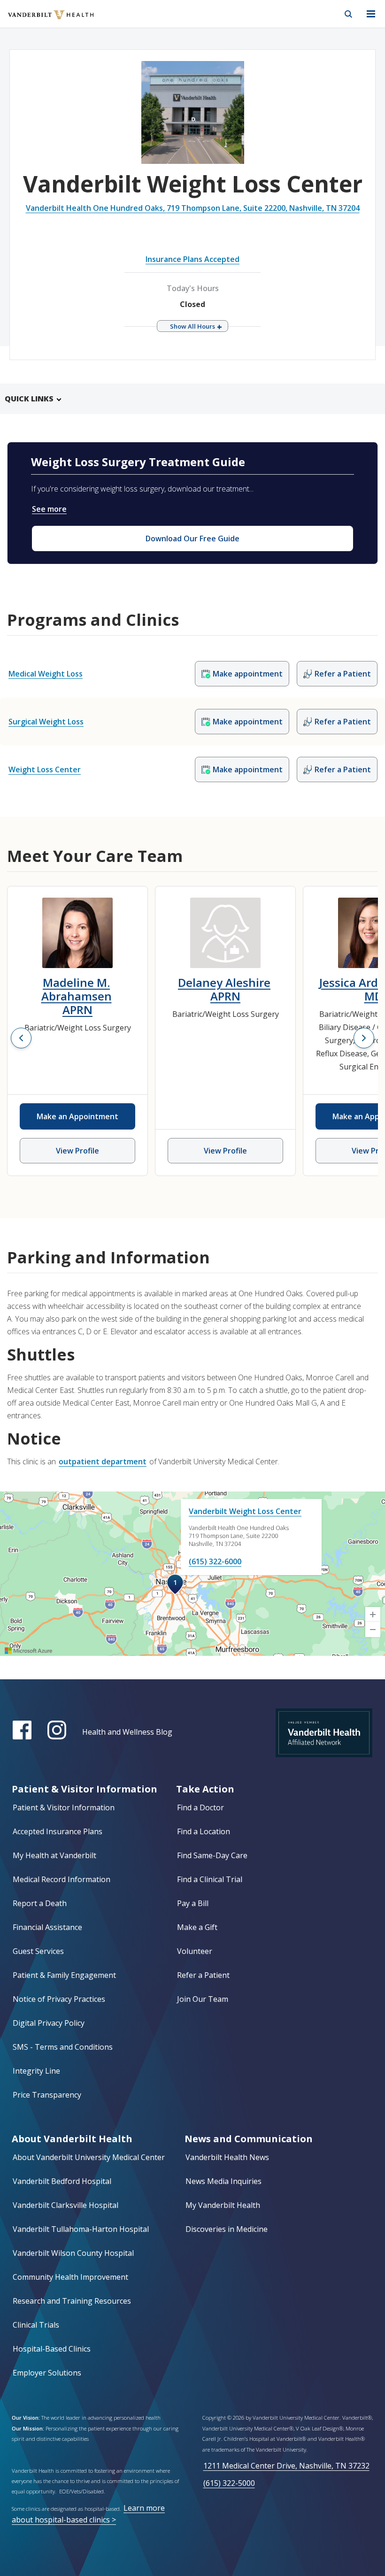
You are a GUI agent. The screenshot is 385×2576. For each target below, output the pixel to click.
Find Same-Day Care (212, 1855)
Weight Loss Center (45, 769)
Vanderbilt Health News (227, 2157)
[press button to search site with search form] (348, 14)
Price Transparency (47, 2095)
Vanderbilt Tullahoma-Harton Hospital (81, 2229)
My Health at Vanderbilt (54, 1855)
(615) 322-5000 (229, 2483)
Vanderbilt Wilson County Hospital (73, 2253)
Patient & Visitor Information (64, 1807)
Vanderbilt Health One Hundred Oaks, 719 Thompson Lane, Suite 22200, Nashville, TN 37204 (193, 208)
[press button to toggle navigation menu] (371, 14)
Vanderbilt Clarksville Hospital (65, 2205)
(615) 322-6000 (215, 1561)
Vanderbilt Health (41, 21)
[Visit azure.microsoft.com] (29, 1651)
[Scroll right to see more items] (364, 1038)
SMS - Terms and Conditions (63, 2047)
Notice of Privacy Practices (59, 1999)
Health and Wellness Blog (127, 1732)
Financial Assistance (47, 1927)
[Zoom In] (373, 1615)
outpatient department (103, 1461)
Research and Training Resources (72, 2301)
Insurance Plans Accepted (192, 259)
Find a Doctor (200, 1807)
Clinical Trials (36, 2325)
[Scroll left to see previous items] (21, 1038)
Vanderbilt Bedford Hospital (62, 2181)
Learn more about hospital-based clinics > (88, 2514)
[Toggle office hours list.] (192, 326)
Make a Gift (197, 1927)
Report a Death (40, 1903)
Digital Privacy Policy (49, 2023)
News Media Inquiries (223, 2181)
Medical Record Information (62, 1879)
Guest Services (38, 1951)
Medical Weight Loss (46, 674)
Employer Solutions (47, 2373)
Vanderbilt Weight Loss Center (245, 1511)
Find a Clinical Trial (210, 1879)
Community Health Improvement (70, 2277)
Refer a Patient (203, 1975)
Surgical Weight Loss (46, 722)
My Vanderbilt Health (223, 2205)
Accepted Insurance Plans (58, 1831)
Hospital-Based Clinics (52, 2349)
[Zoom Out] (373, 1630)
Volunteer (195, 1951)
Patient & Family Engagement (64, 1975)
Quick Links (29, 399)
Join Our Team (203, 1999)
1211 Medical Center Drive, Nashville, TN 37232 (286, 2466)
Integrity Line (36, 2071)
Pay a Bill (193, 1903)
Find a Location (204, 1831)
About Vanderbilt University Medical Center (89, 2157)
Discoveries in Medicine (227, 2229)
